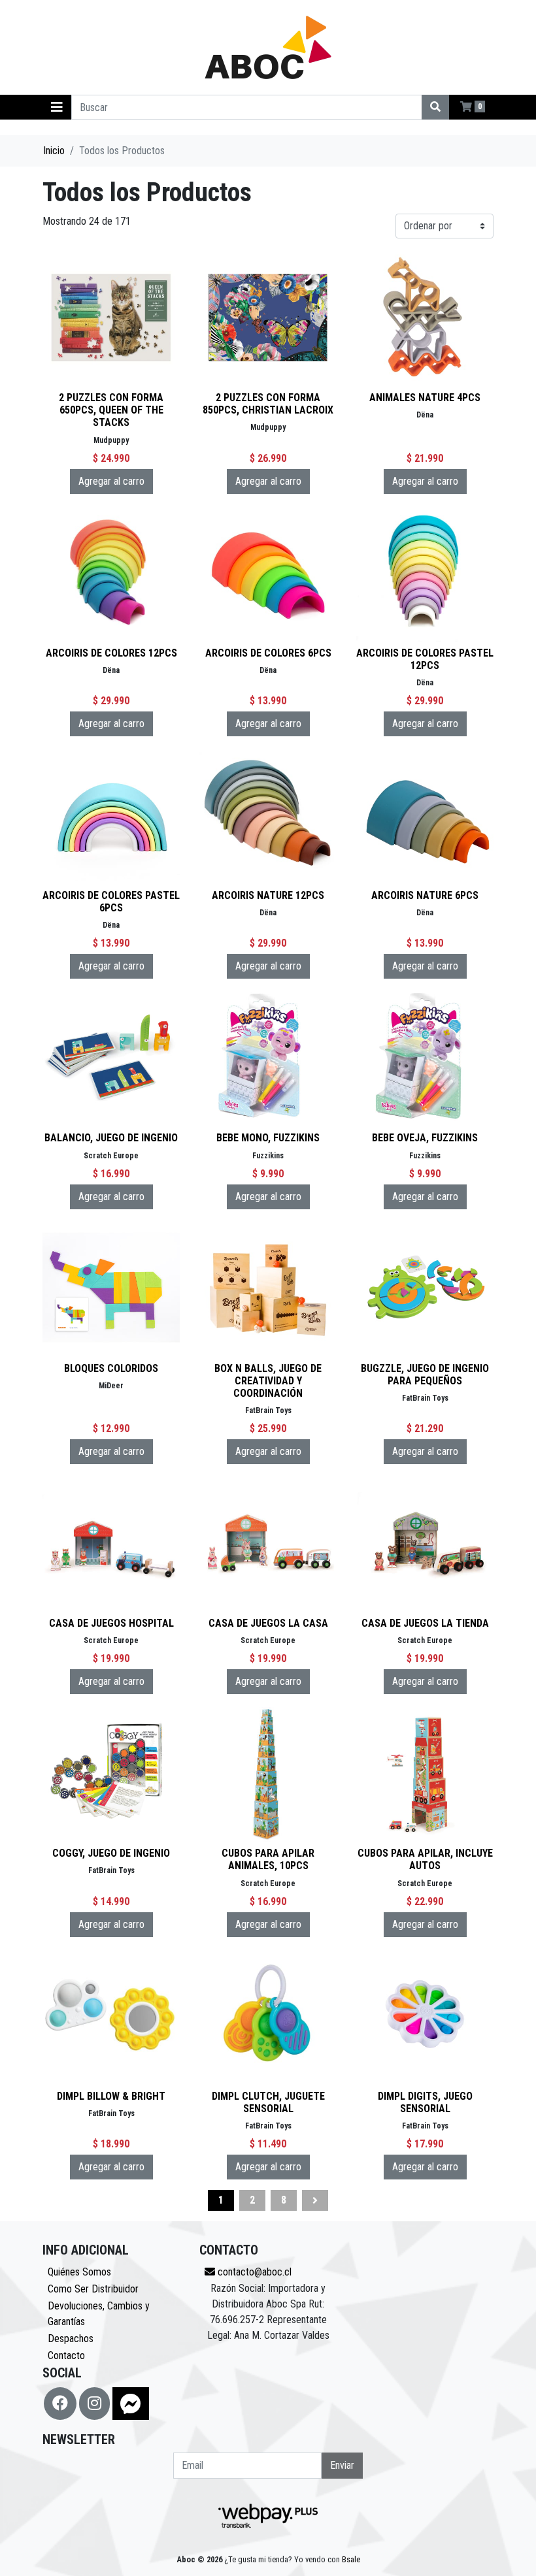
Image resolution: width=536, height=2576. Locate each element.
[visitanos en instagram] (94, 2404)
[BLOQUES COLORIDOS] (111, 1288)
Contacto (66, 2356)
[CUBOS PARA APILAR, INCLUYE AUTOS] (425, 1773)
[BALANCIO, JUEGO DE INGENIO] (111, 1058)
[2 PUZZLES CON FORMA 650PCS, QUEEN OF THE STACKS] (111, 318)
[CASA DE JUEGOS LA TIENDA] (425, 1543)
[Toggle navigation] (57, 107)
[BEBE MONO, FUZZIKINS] (268, 1058)
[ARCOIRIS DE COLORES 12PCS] (111, 573)
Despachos (71, 2339)
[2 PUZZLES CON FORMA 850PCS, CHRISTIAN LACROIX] (268, 318)
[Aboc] (268, 47)
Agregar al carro (111, 481)
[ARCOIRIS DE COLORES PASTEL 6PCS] (111, 815)
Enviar (342, 2465)
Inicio (54, 151)
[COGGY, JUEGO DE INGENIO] (111, 1773)
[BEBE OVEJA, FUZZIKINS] (425, 1058)
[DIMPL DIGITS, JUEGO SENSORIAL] (425, 2016)
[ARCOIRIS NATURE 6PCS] (425, 815)
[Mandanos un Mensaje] (131, 2404)
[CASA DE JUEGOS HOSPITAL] (111, 1543)
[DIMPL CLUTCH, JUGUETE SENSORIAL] (268, 2016)
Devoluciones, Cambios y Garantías (99, 2314)
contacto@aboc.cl (253, 2272)
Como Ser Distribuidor (93, 2289)
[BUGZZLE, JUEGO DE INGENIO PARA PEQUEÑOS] (425, 1288)
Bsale (351, 2559)
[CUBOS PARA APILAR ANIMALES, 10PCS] (268, 1773)
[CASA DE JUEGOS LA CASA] (268, 1543)
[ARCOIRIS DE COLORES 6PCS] (268, 573)
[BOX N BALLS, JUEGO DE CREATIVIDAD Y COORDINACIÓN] (268, 1288)
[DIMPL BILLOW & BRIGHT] (111, 2016)
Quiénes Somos (79, 2272)
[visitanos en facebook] (60, 2404)
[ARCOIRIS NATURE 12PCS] (268, 815)
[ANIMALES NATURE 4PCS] (425, 318)
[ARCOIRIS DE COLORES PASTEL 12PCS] (425, 573)
